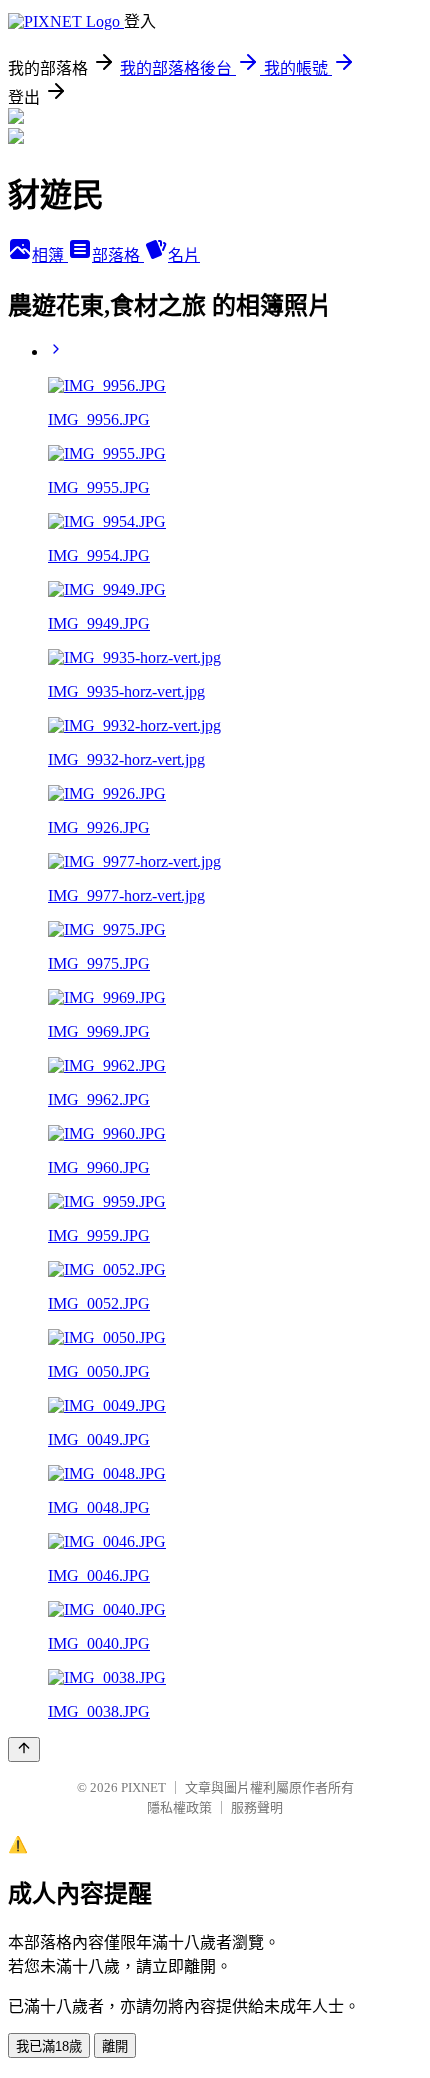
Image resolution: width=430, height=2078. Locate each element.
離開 (115, 2046)
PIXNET (143, 1787)
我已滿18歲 (49, 2046)
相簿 (50, 255)
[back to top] (24, 1749)
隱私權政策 (179, 1807)
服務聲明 (257, 1807)
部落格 (118, 255)
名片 (184, 255)
